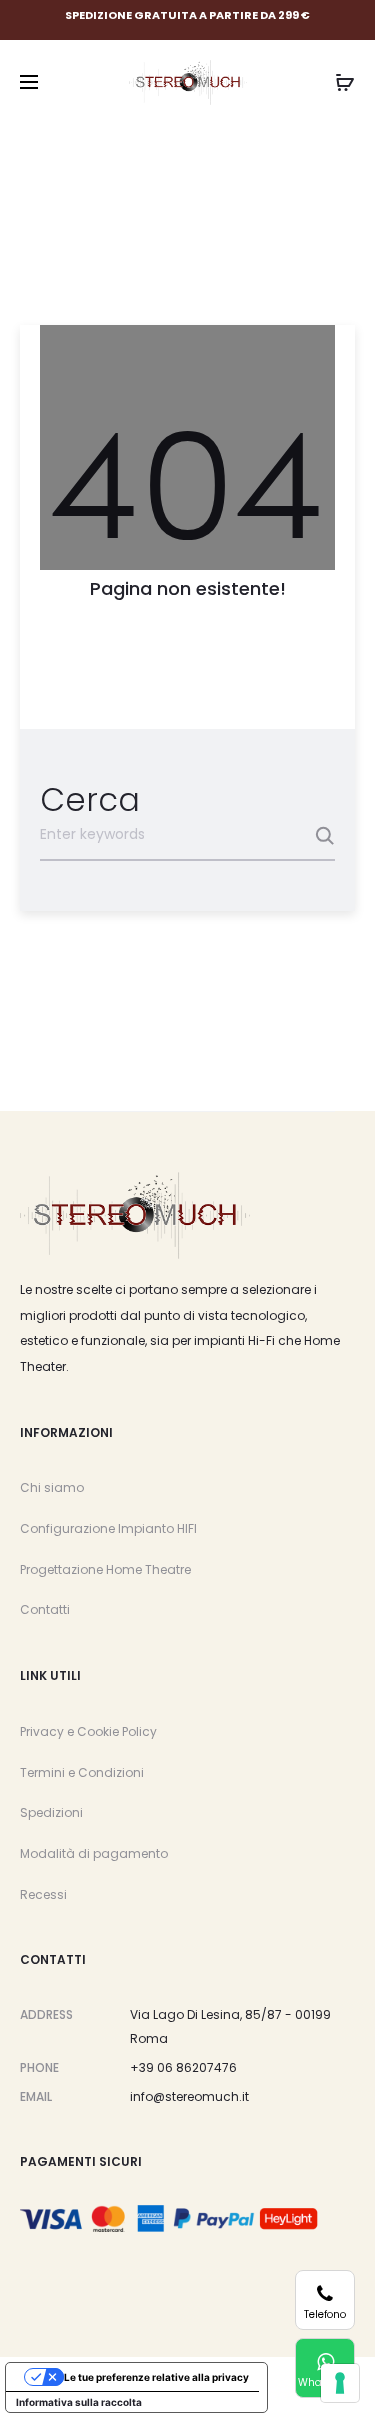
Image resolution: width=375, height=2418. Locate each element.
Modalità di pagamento (94, 1853)
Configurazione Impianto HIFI (108, 1528)
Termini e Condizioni (82, 1772)
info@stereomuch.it (189, 2096)
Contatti (45, 1609)
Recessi (43, 1894)
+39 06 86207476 (183, 2067)
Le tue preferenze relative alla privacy (156, 2377)
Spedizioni (51, 1812)
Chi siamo (52, 1487)
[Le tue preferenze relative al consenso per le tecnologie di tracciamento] (340, 2383)
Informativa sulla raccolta (79, 2402)
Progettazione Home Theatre (105, 1569)
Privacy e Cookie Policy (88, 1731)
